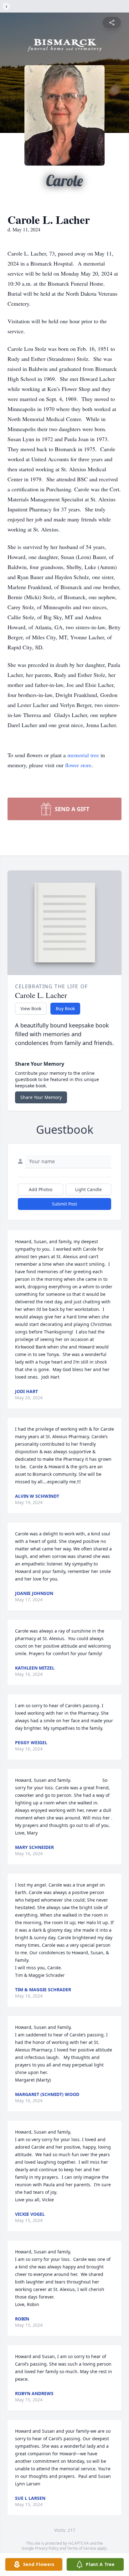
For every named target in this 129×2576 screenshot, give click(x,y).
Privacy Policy (47, 2548)
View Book (31, 1008)
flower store (78, 765)
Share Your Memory (41, 1097)
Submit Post (64, 1204)
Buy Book (65, 1008)
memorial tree (83, 755)
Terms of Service (82, 2548)
